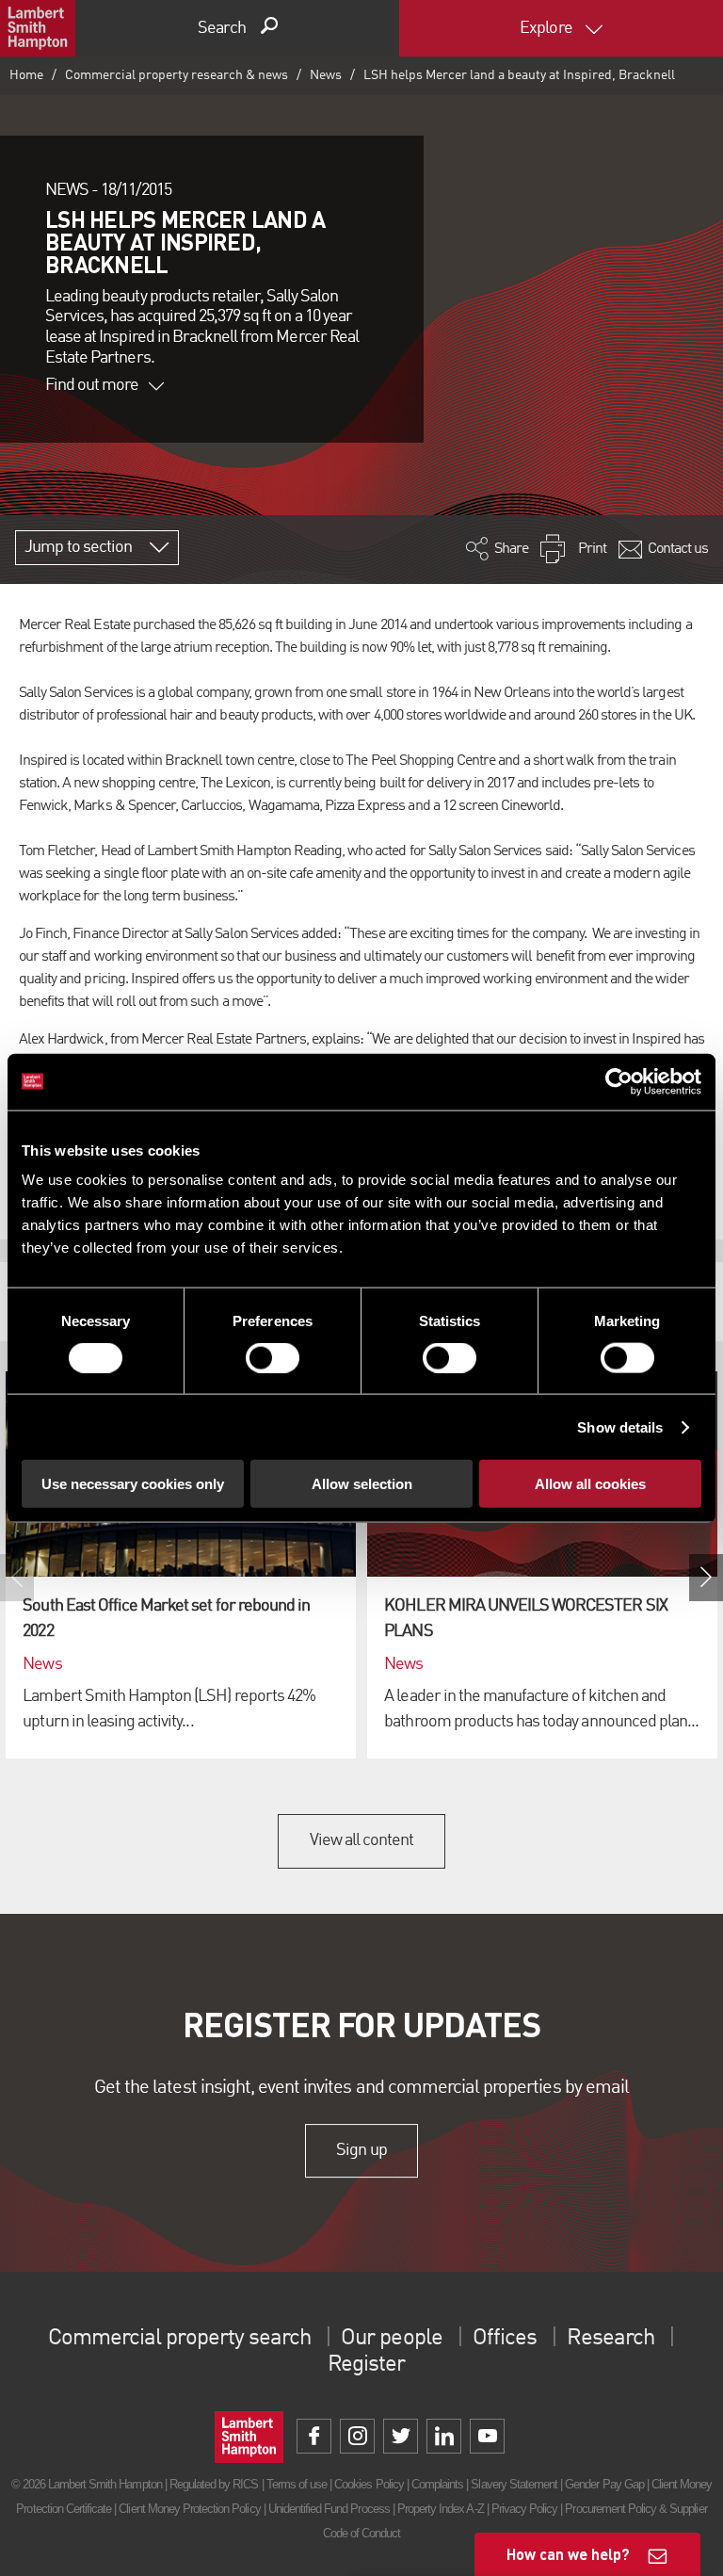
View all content (362, 1840)
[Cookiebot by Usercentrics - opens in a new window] (619, 1081)
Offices (505, 2339)
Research (610, 2339)
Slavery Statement (514, 2484)
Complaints (437, 2484)
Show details (620, 1426)
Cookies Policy (369, 2484)
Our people (391, 2339)
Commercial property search (179, 2339)
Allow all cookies (590, 1484)
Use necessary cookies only (133, 1484)
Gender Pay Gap (604, 2484)
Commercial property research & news (177, 75)
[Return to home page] (38, 28)
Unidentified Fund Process (329, 2509)
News (326, 75)
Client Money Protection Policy (189, 2509)
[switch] (273, 1357)
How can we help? (568, 2554)
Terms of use (297, 2484)
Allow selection (362, 1484)
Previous (17, 1578)
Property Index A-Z (441, 2509)
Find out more (92, 385)
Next (706, 1578)
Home (26, 75)
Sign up (361, 2150)
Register (366, 2365)
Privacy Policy (525, 2509)
